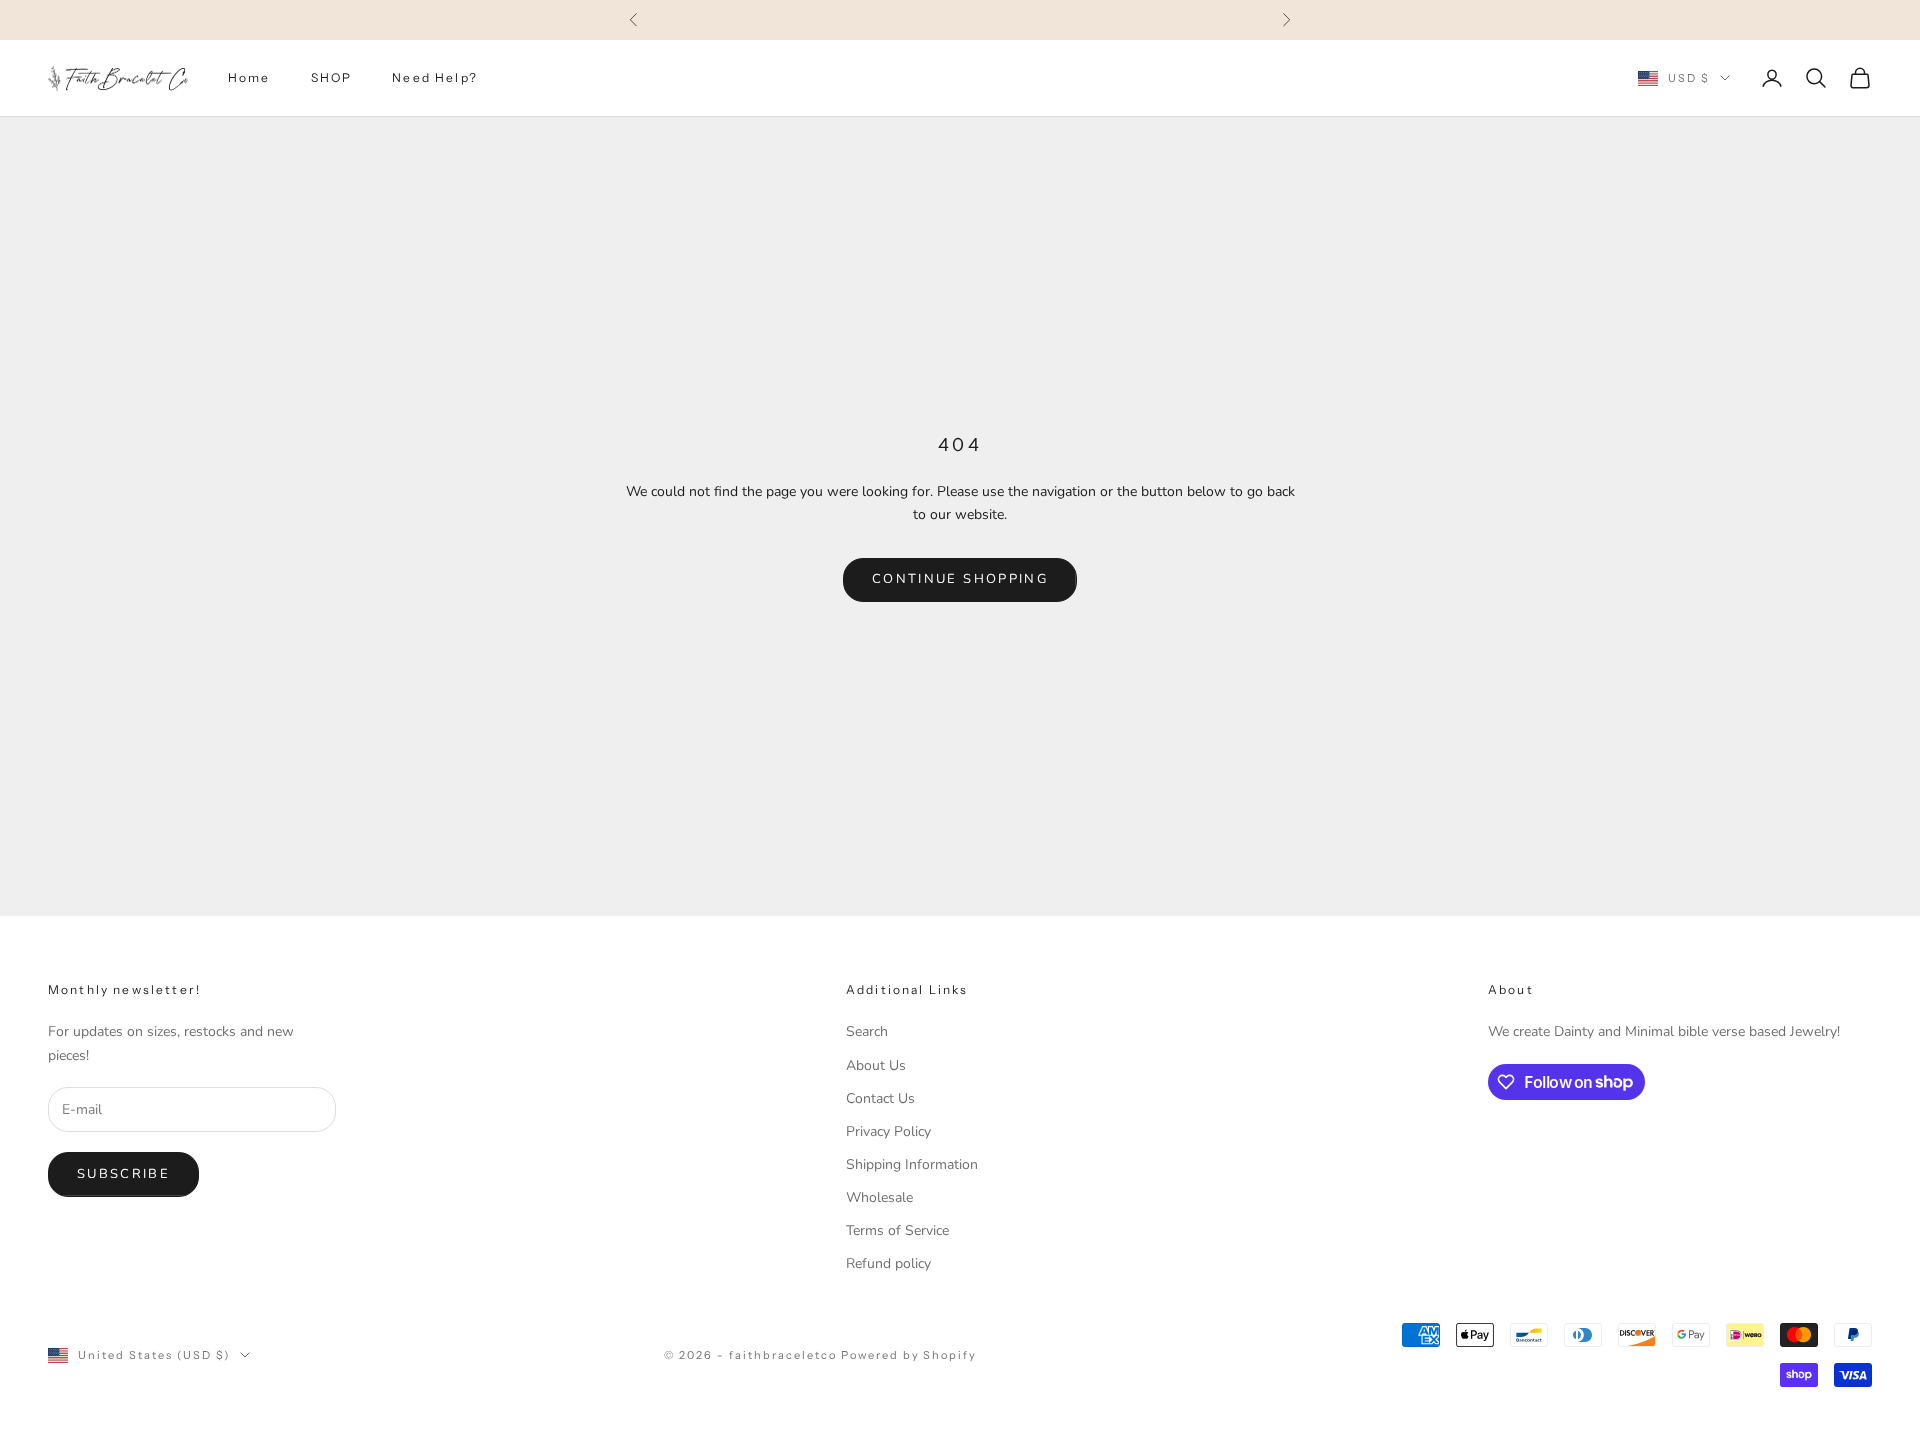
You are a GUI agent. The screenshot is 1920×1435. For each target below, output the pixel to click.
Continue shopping (960, 579)
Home (249, 77)
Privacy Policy (888, 1131)
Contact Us (880, 1098)
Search (867, 1031)
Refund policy (888, 1263)
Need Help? (435, 77)
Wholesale (879, 1197)
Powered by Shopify (909, 1355)
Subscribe (123, 1174)
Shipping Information (912, 1164)
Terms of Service (897, 1230)
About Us (876, 1065)
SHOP (332, 77)
